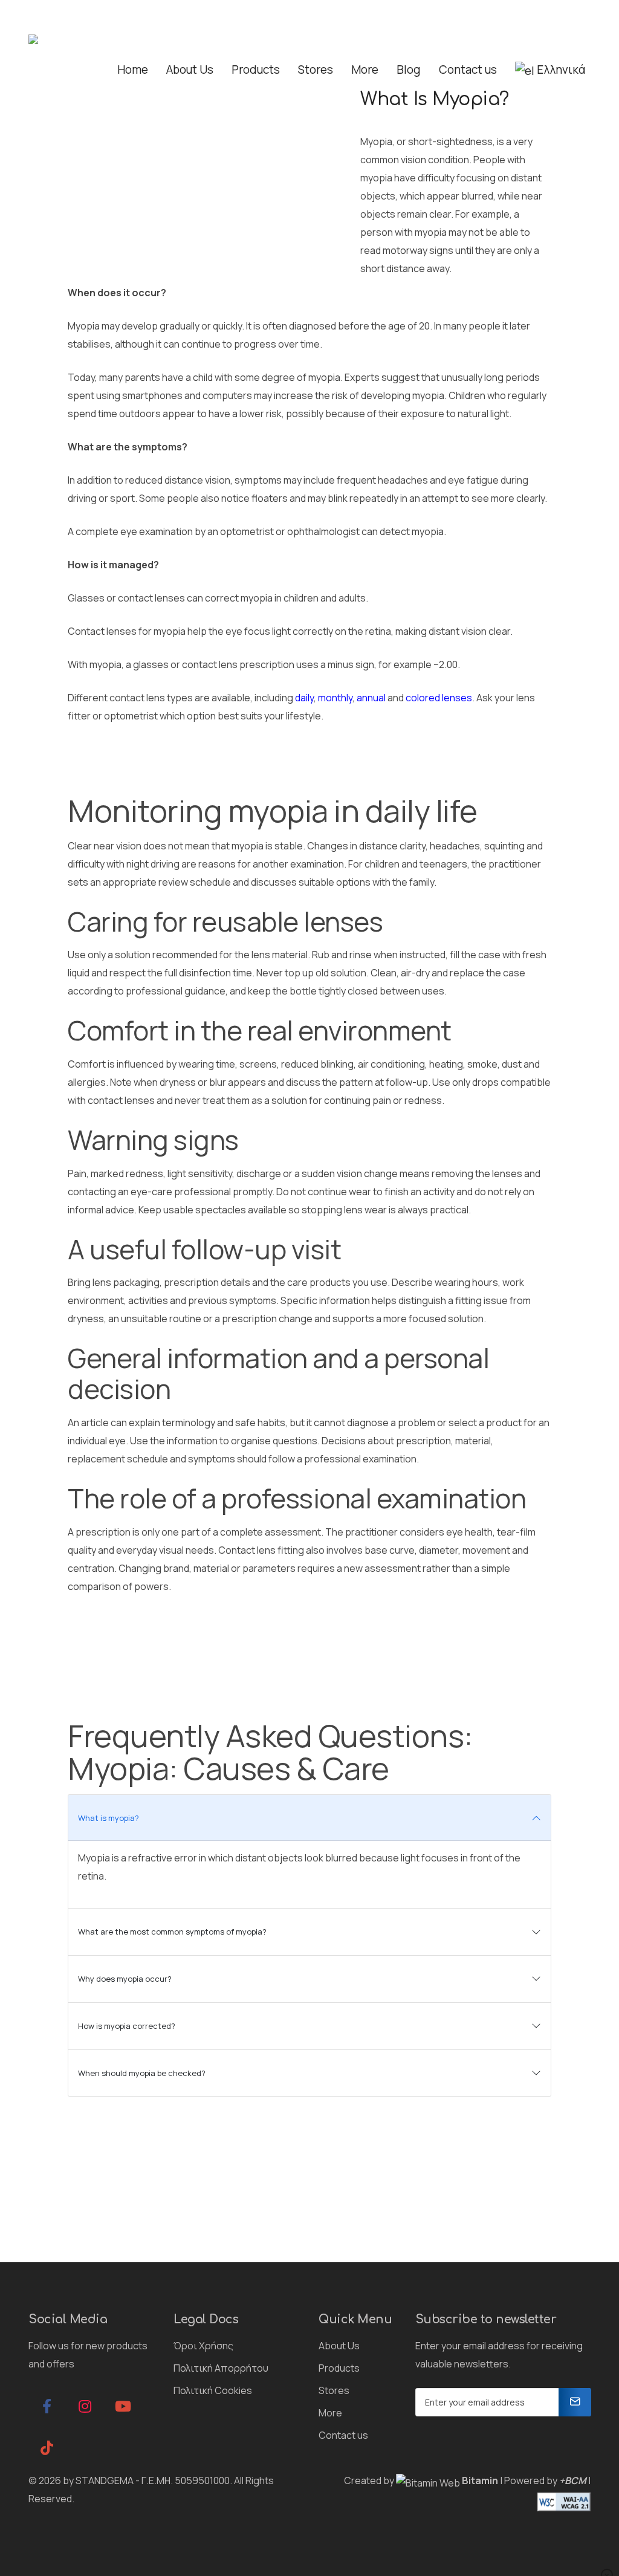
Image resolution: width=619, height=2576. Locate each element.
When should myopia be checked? (142, 2073)
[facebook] (47, 2406)
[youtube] (123, 2406)
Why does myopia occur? (125, 1979)
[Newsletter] (575, 2402)
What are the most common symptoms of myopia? (172, 1932)
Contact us (343, 2435)
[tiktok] (47, 2448)
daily (304, 698)
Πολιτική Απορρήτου (221, 2368)
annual (371, 698)
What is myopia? (109, 1818)
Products (339, 2368)
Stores (334, 2390)
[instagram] (85, 2406)
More (330, 2413)
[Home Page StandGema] (43, 45)
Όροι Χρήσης (203, 2346)
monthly (335, 698)
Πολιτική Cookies (213, 2390)
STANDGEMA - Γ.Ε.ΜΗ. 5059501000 (153, 2480)
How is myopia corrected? (127, 2026)
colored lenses (439, 698)
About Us (339, 2346)
